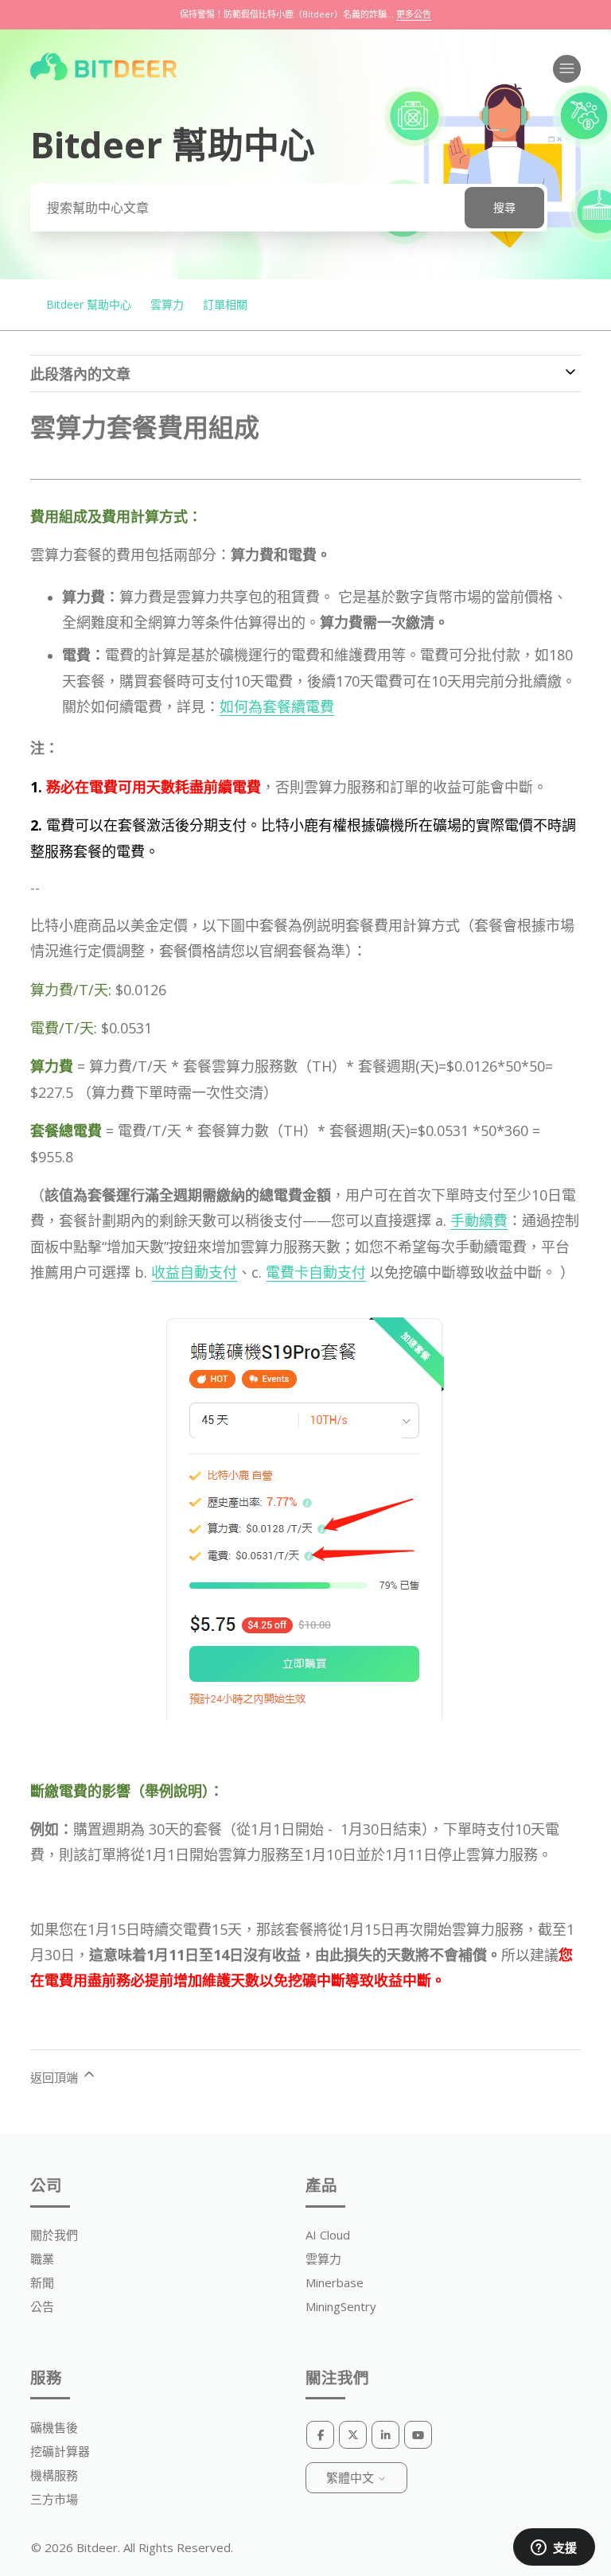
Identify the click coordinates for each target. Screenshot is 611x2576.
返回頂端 (56, 2077)
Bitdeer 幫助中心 (89, 304)
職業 (42, 2259)
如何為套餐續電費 (277, 706)
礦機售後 (54, 2427)
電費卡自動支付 (316, 1272)
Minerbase (335, 2282)
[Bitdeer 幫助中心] (103, 76)
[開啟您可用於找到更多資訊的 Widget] (554, 2548)
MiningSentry (341, 2306)
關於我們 (54, 2235)
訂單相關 (225, 304)
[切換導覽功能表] (567, 69)
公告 (42, 2306)
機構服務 (54, 2475)
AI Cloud (328, 2235)
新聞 (42, 2282)
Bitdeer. (98, 2547)
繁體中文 (352, 2477)
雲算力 (167, 304)
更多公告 (414, 14)
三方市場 (54, 2499)
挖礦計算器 (60, 2451)
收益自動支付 (194, 1272)
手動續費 (479, 1220)
